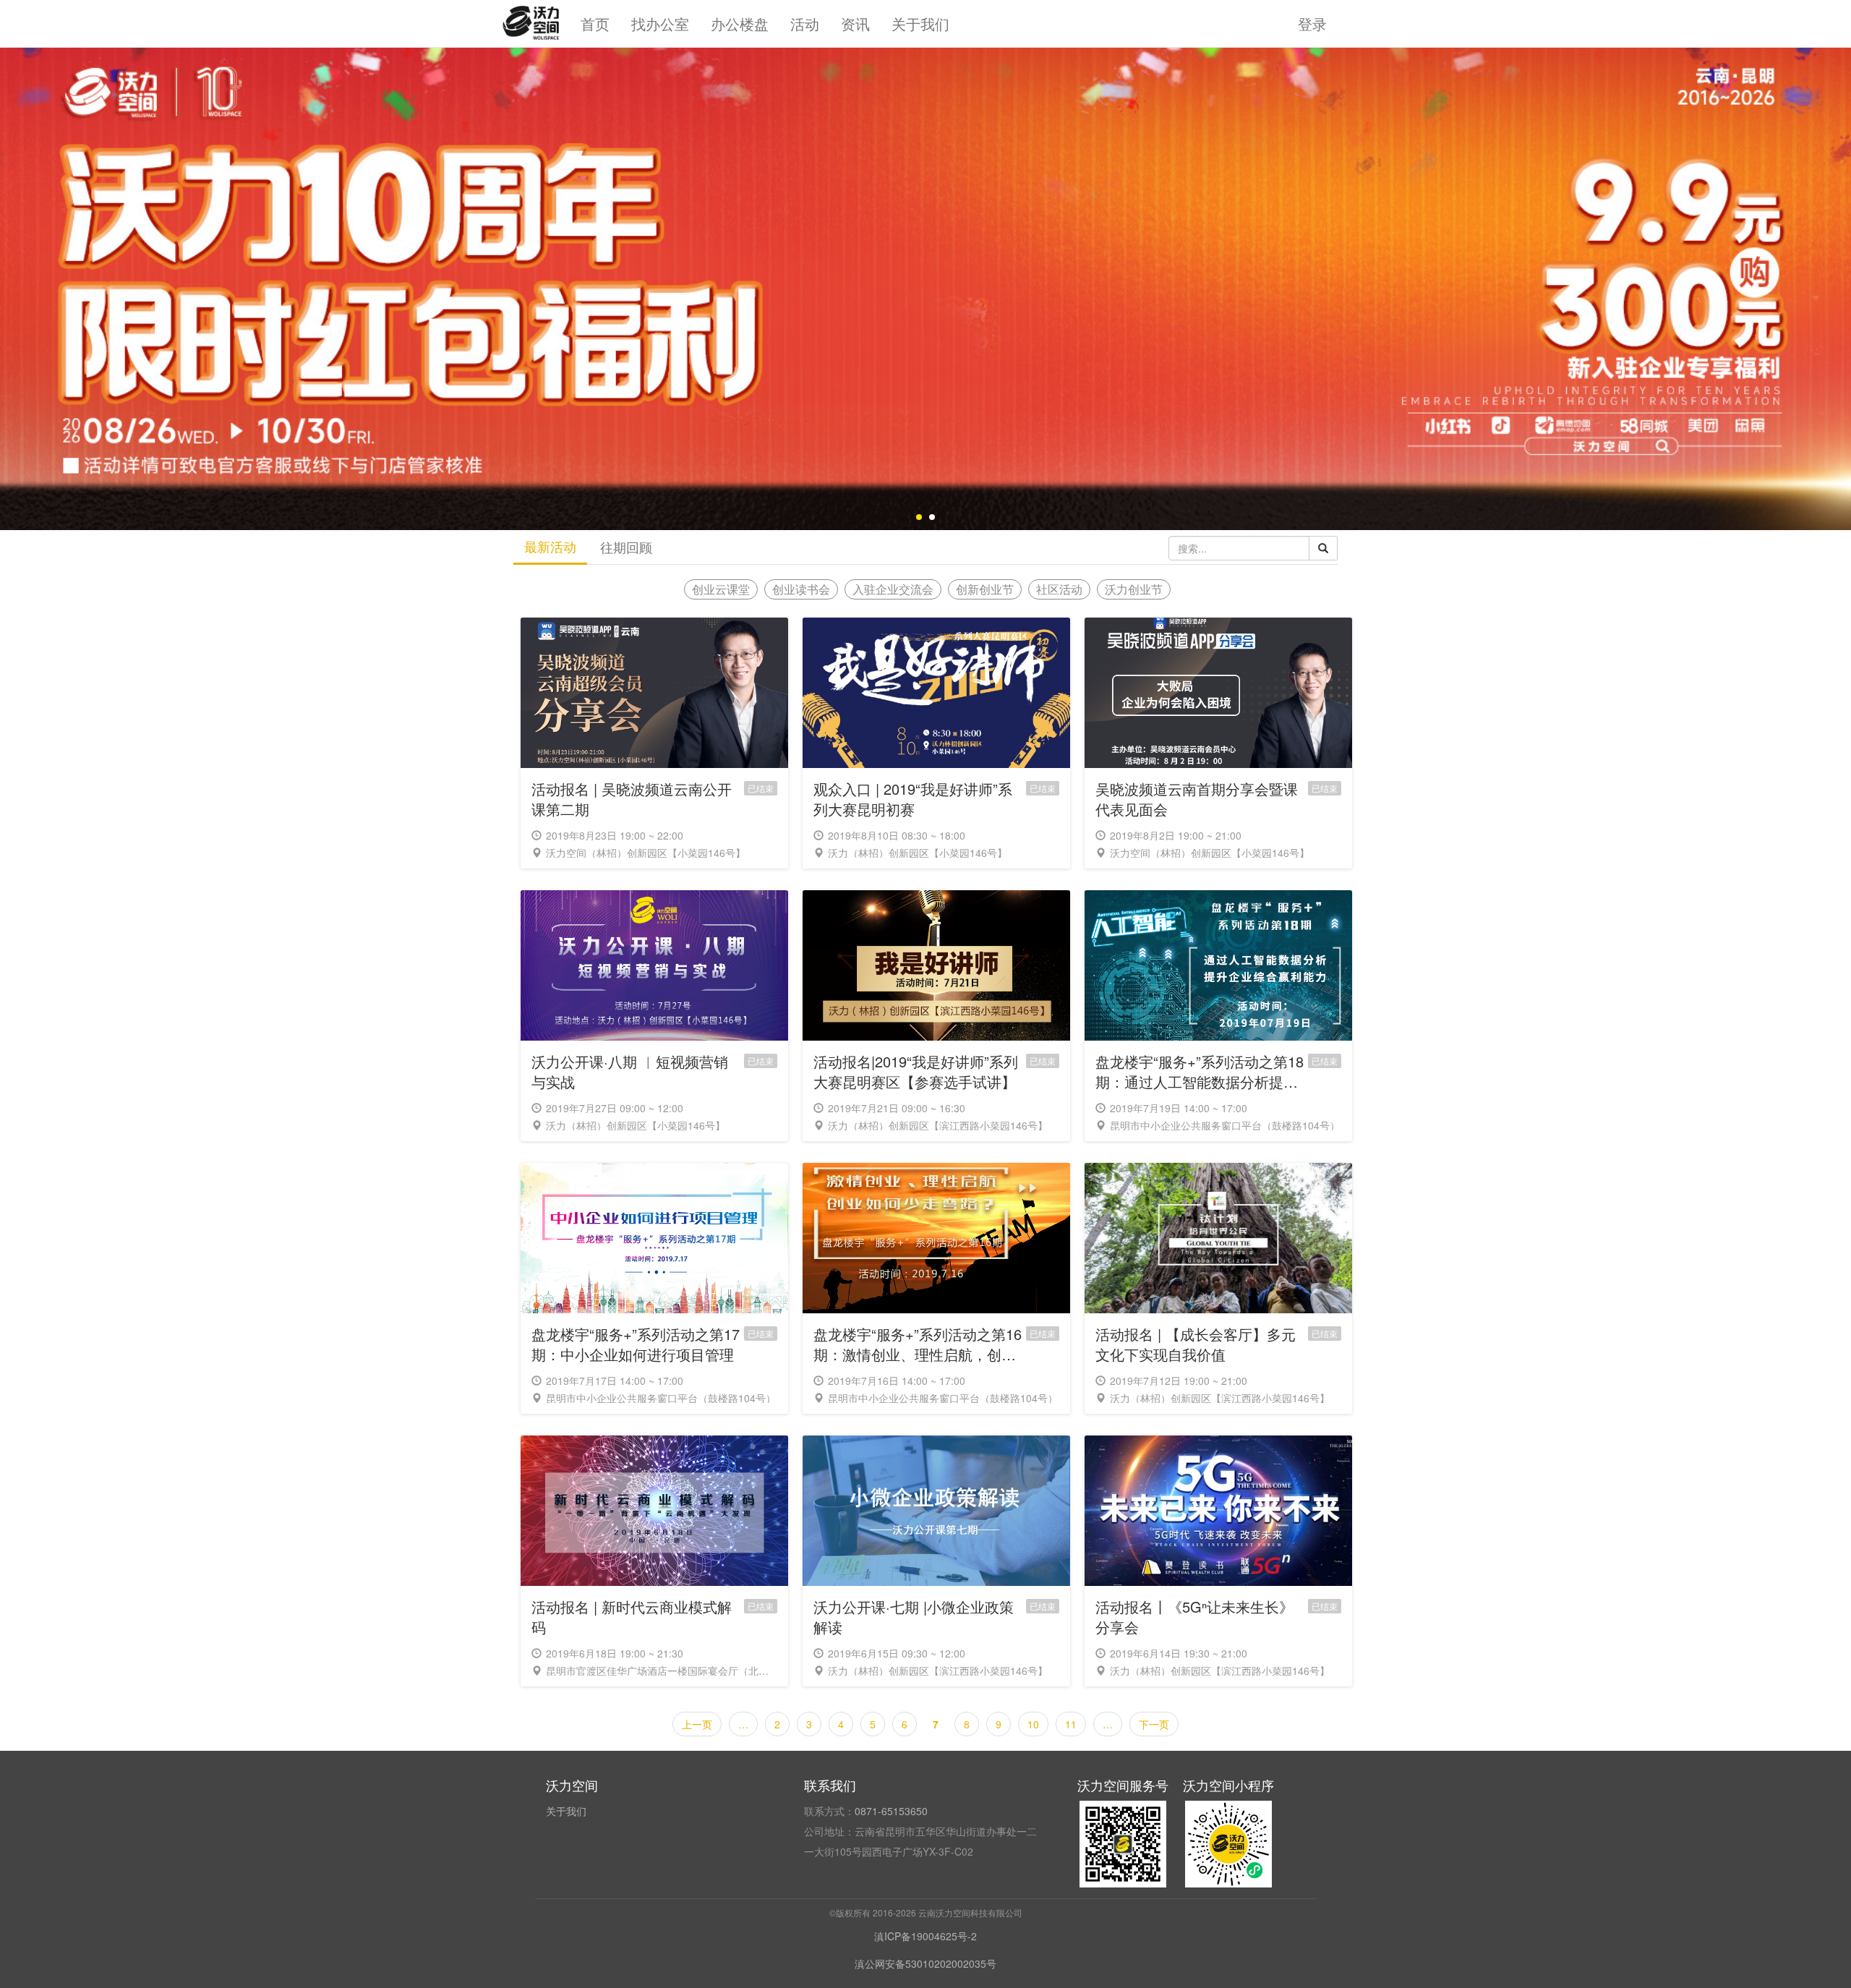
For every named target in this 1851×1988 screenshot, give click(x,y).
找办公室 (660, 24)
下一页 (1154, 1724)
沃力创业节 (1134, 589)
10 (1033, 1724)
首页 (595, 24)
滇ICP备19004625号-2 (925, 1936)
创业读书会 (801, 589)
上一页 (697, 1724)
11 (1071, 1724)
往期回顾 (626, 547)
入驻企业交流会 (893, 589)
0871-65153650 (891, 1811)
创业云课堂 (721, 589)
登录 (1312, 24)
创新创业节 (985, 589)
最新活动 (550, 546)
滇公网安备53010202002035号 (925, 1963)
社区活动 (1059, 589)
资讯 (855, 24)
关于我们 (920, 24)
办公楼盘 (740, 24)
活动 (805, 24)
